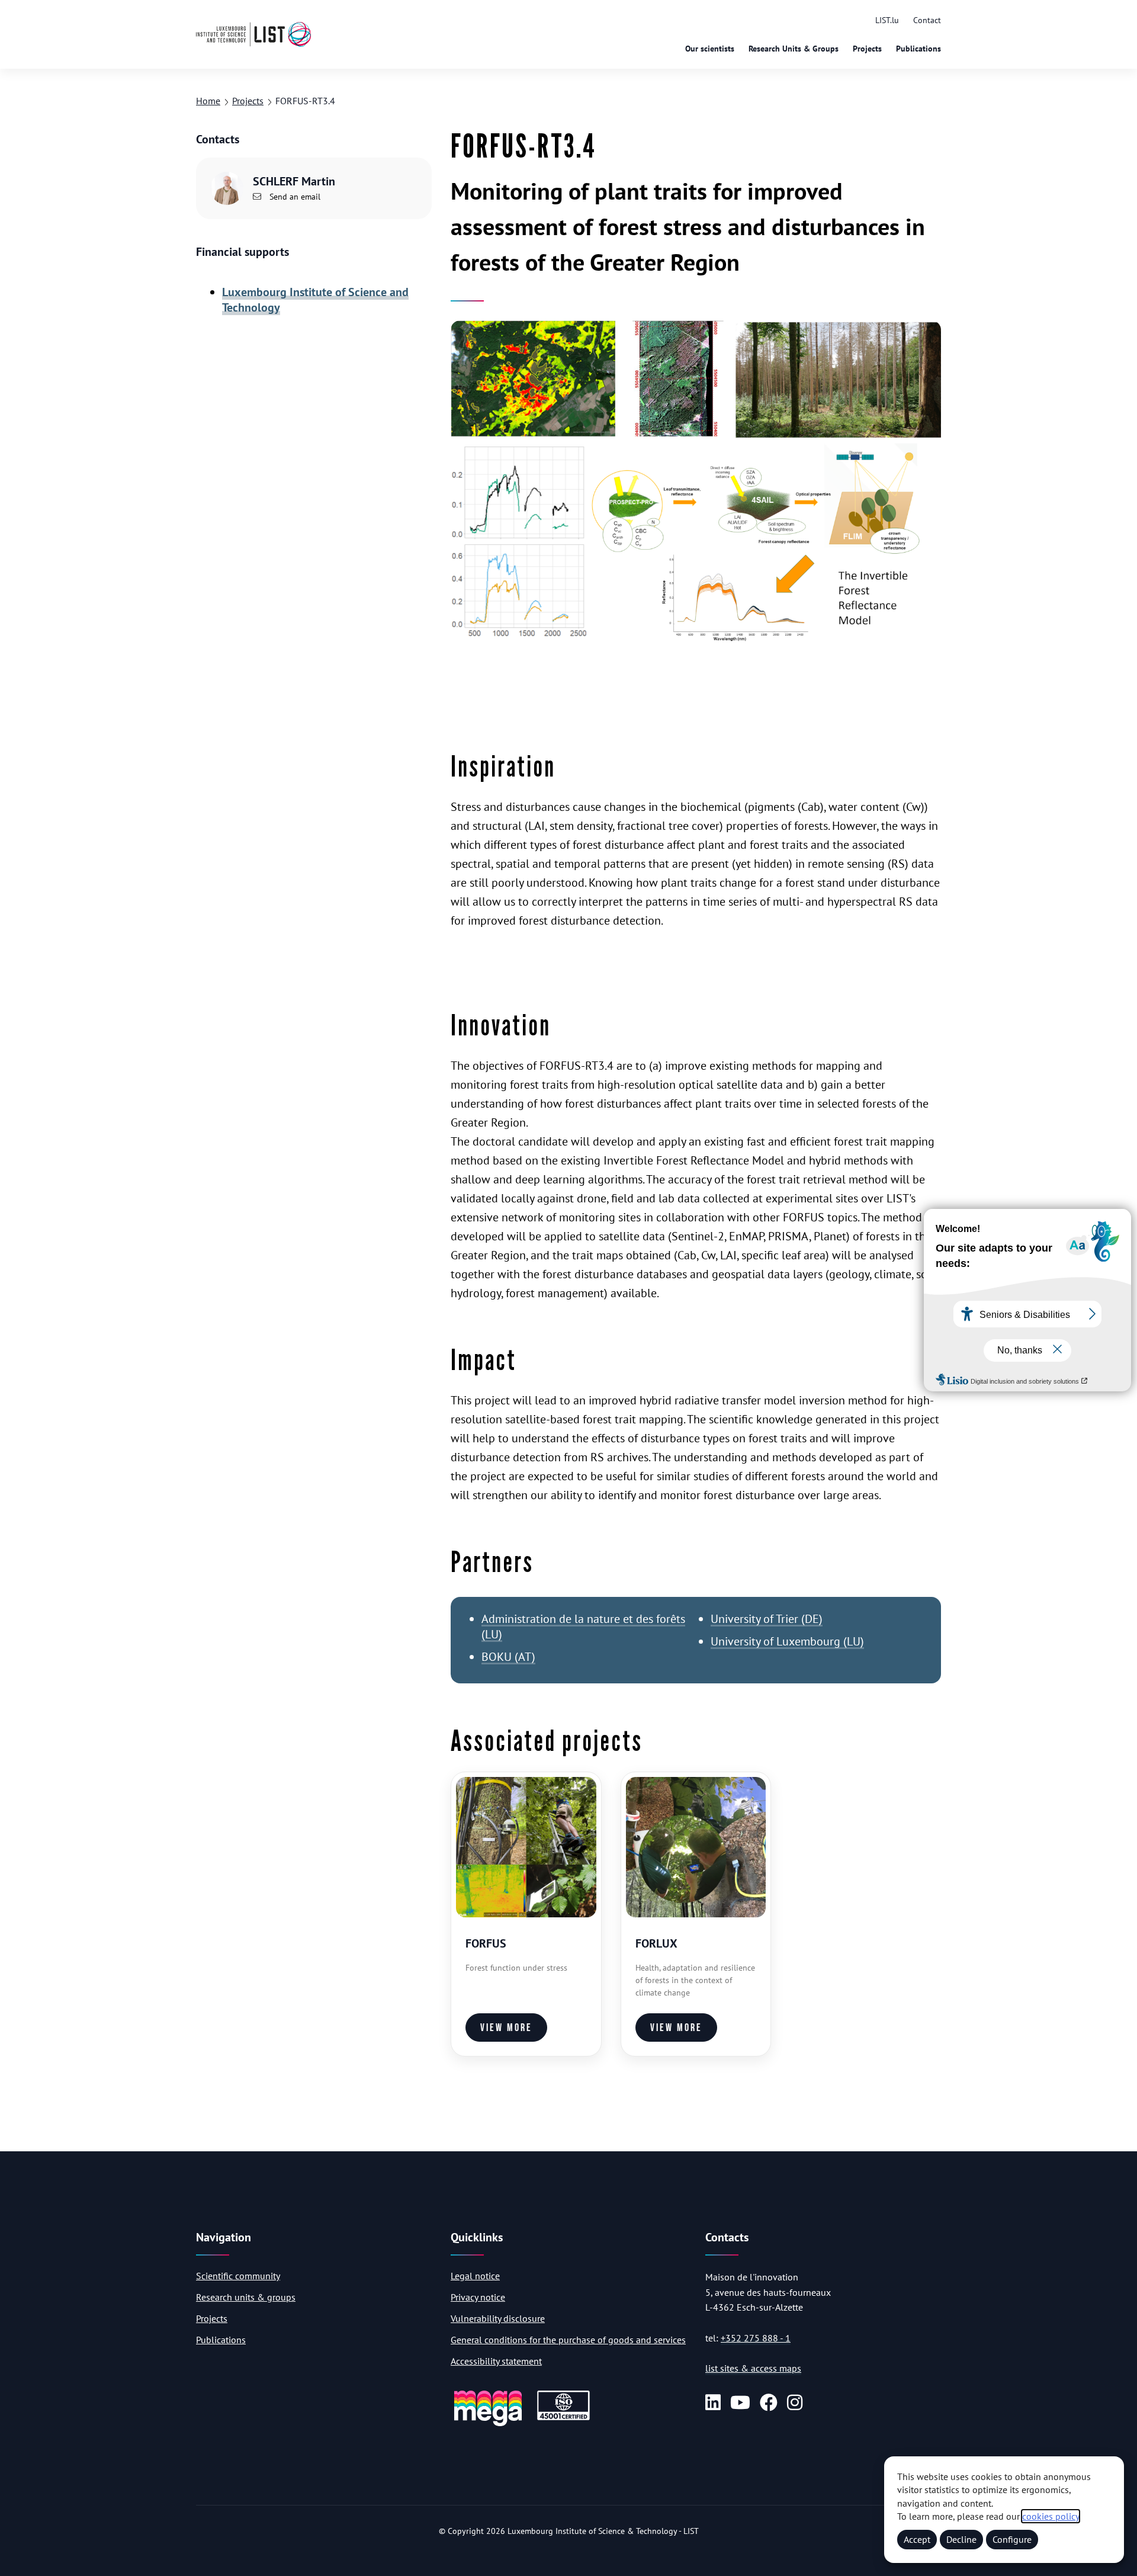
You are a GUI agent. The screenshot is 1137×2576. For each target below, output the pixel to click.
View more (506, 2028)
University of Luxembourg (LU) (787, 1641)
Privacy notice (478, 2297)
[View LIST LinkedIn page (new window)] (713, 2402)
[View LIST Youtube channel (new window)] (740, 2402)
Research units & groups (246, 2297)
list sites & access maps (753, 2368)
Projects (867, 49)
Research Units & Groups (794, 49)
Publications (918, 49)
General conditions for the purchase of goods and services (568, 2340)
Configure (1012, 2539)
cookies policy (1051, 2516)
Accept (917, 2539)
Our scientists (710, 49)
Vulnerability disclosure (498, 2318)
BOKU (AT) (508, 1657)
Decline (961, 2539)
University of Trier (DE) (767, 1619)
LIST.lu (887, 20)
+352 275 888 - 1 (756, 2338)
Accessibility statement (496, 2361)
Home (208, 101)
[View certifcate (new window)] (563, 2418)
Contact (927, 20)
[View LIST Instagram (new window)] (795, 2402)
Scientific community (238, 2276)
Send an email (294, 197)
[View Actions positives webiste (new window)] (488, 2424)
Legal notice (475, 2276)
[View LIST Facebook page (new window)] (769, 2402)
